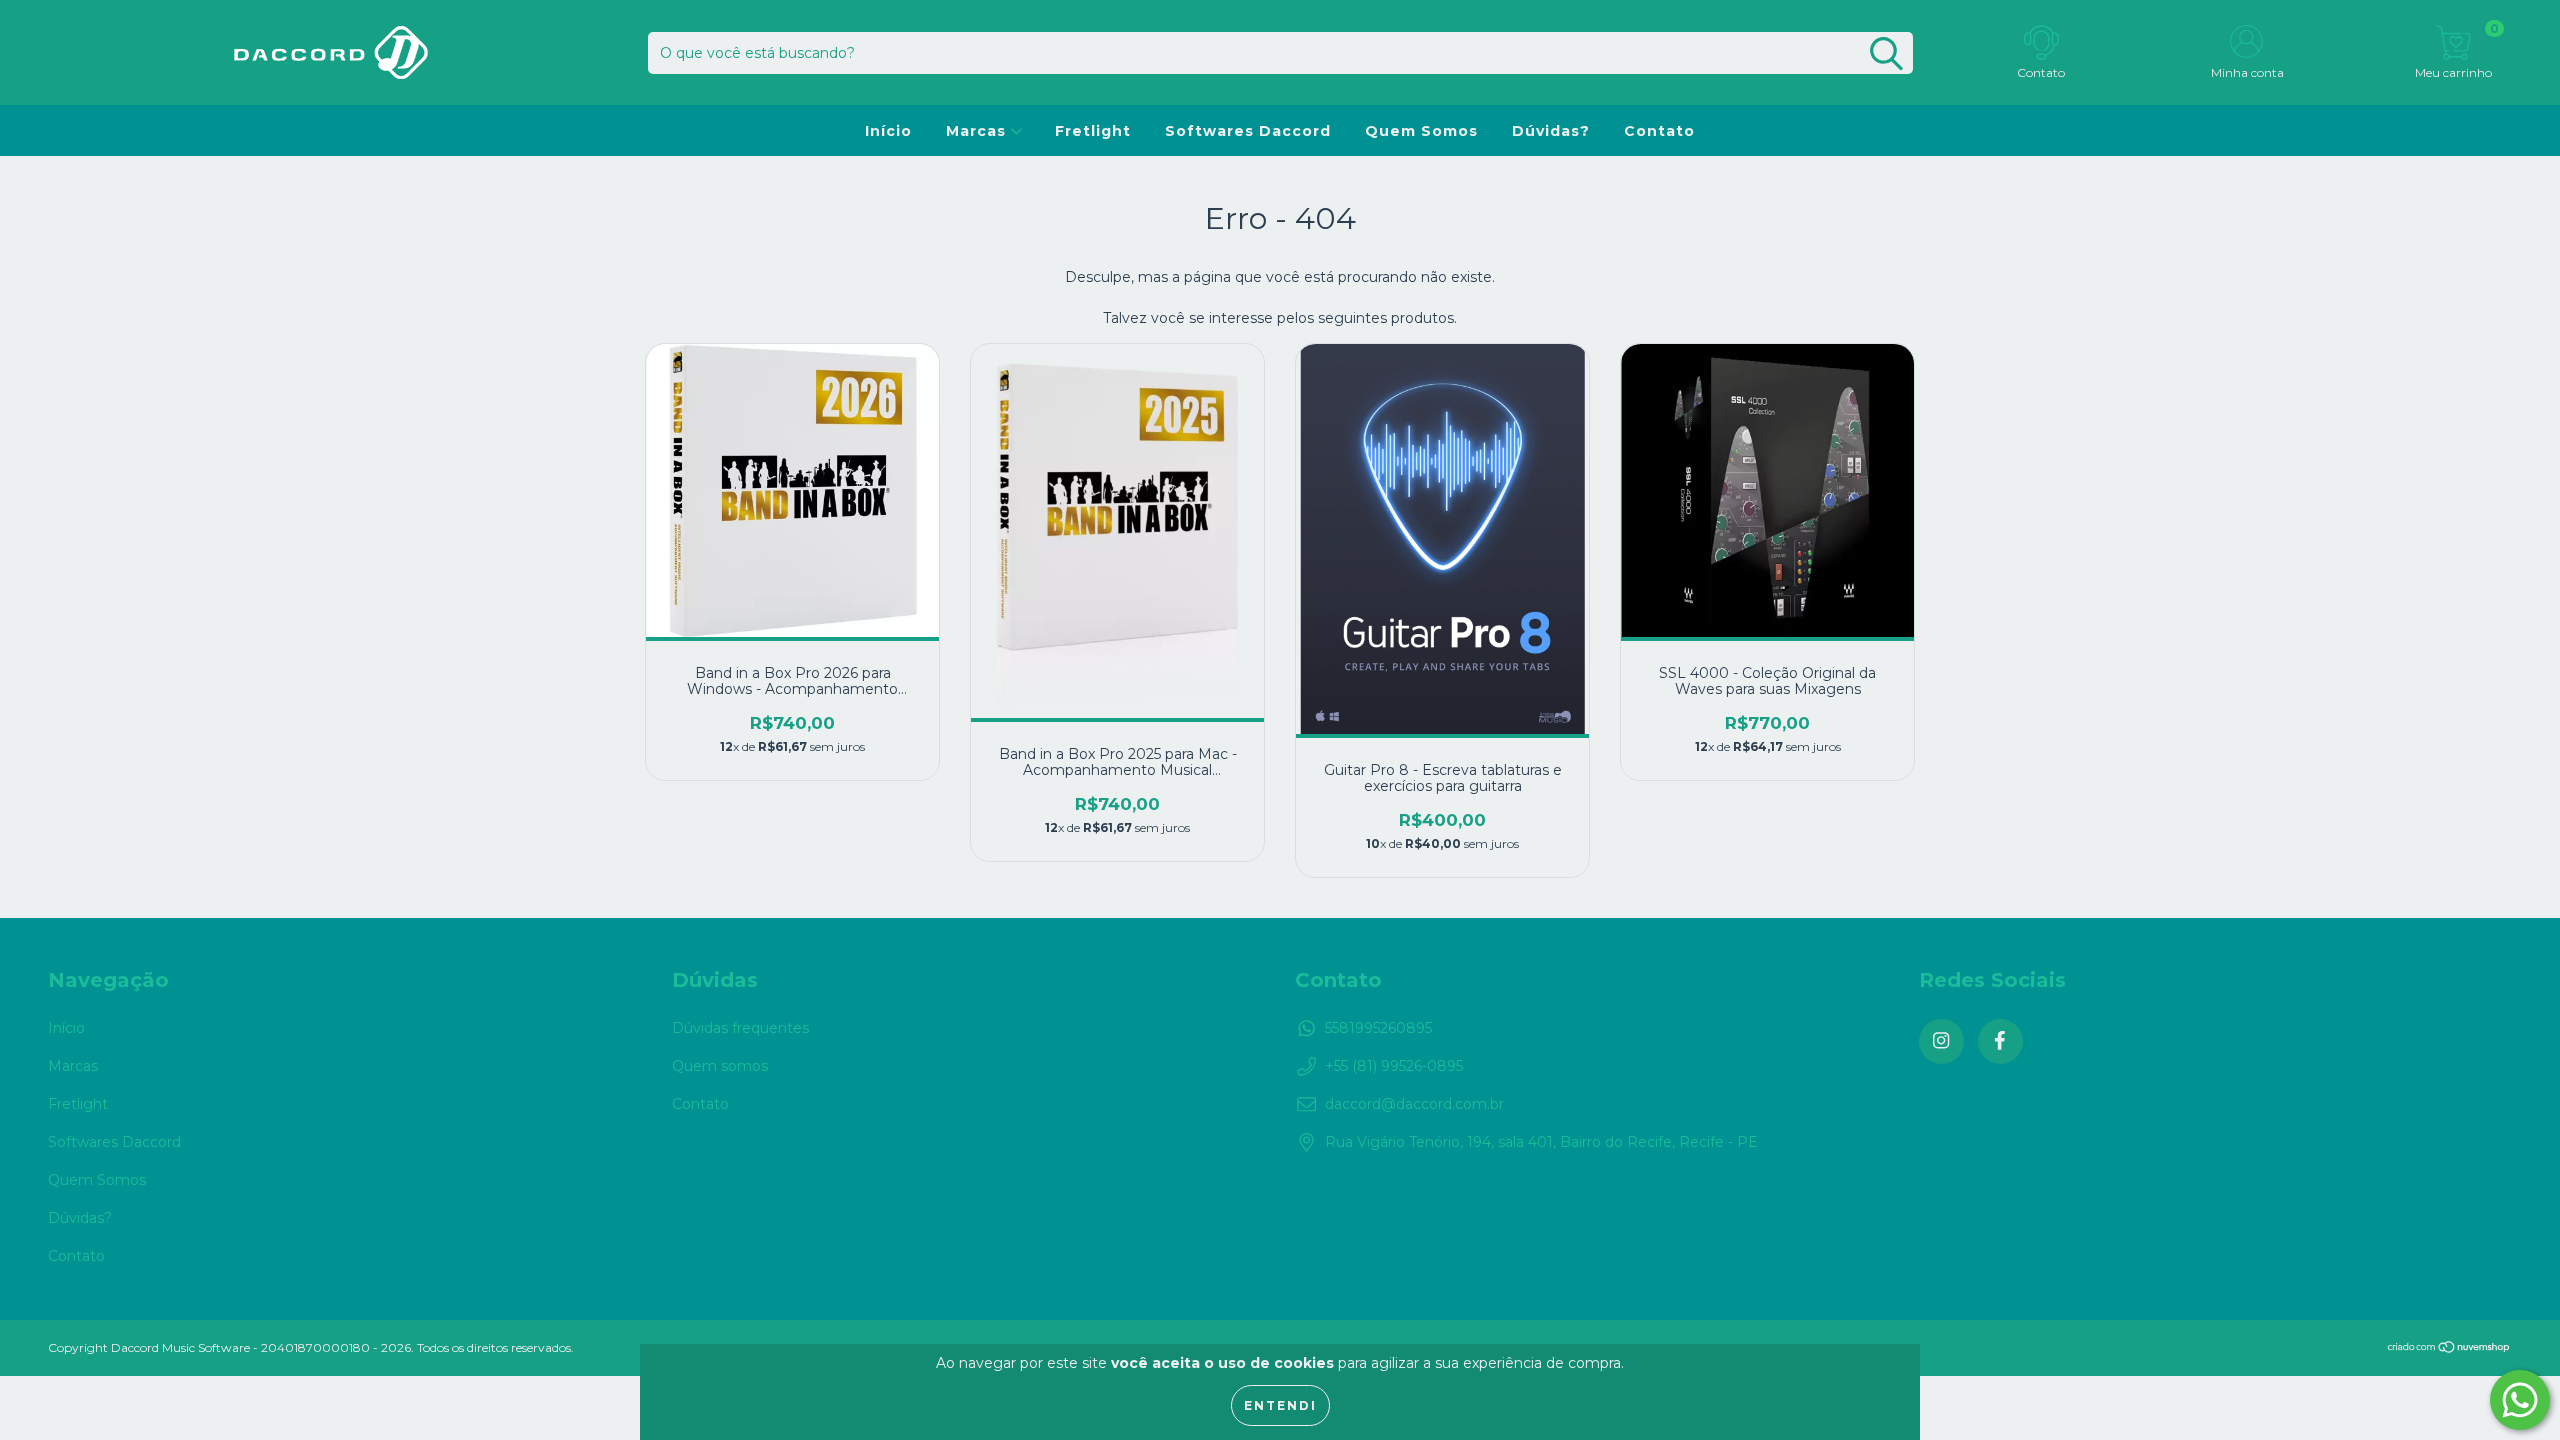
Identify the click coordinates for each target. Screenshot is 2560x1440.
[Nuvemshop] (2449, 1348)
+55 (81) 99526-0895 (1394, 1066)
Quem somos (720, 1066)
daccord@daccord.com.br (1414, 1104)
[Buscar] (1886, 53)
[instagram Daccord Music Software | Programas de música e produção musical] (1941, 1041)
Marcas (978, 131)
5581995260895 (1378, 1028)
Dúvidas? (1551, 131)
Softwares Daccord (1248, 131)
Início (888, 131)
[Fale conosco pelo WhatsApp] (2520, 1400)
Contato (1659, 131)
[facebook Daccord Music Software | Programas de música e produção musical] (2000, 1041)
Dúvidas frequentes (740, 1028)
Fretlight (1093, 131)
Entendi (1280, 1405)
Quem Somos (1421, 131)
